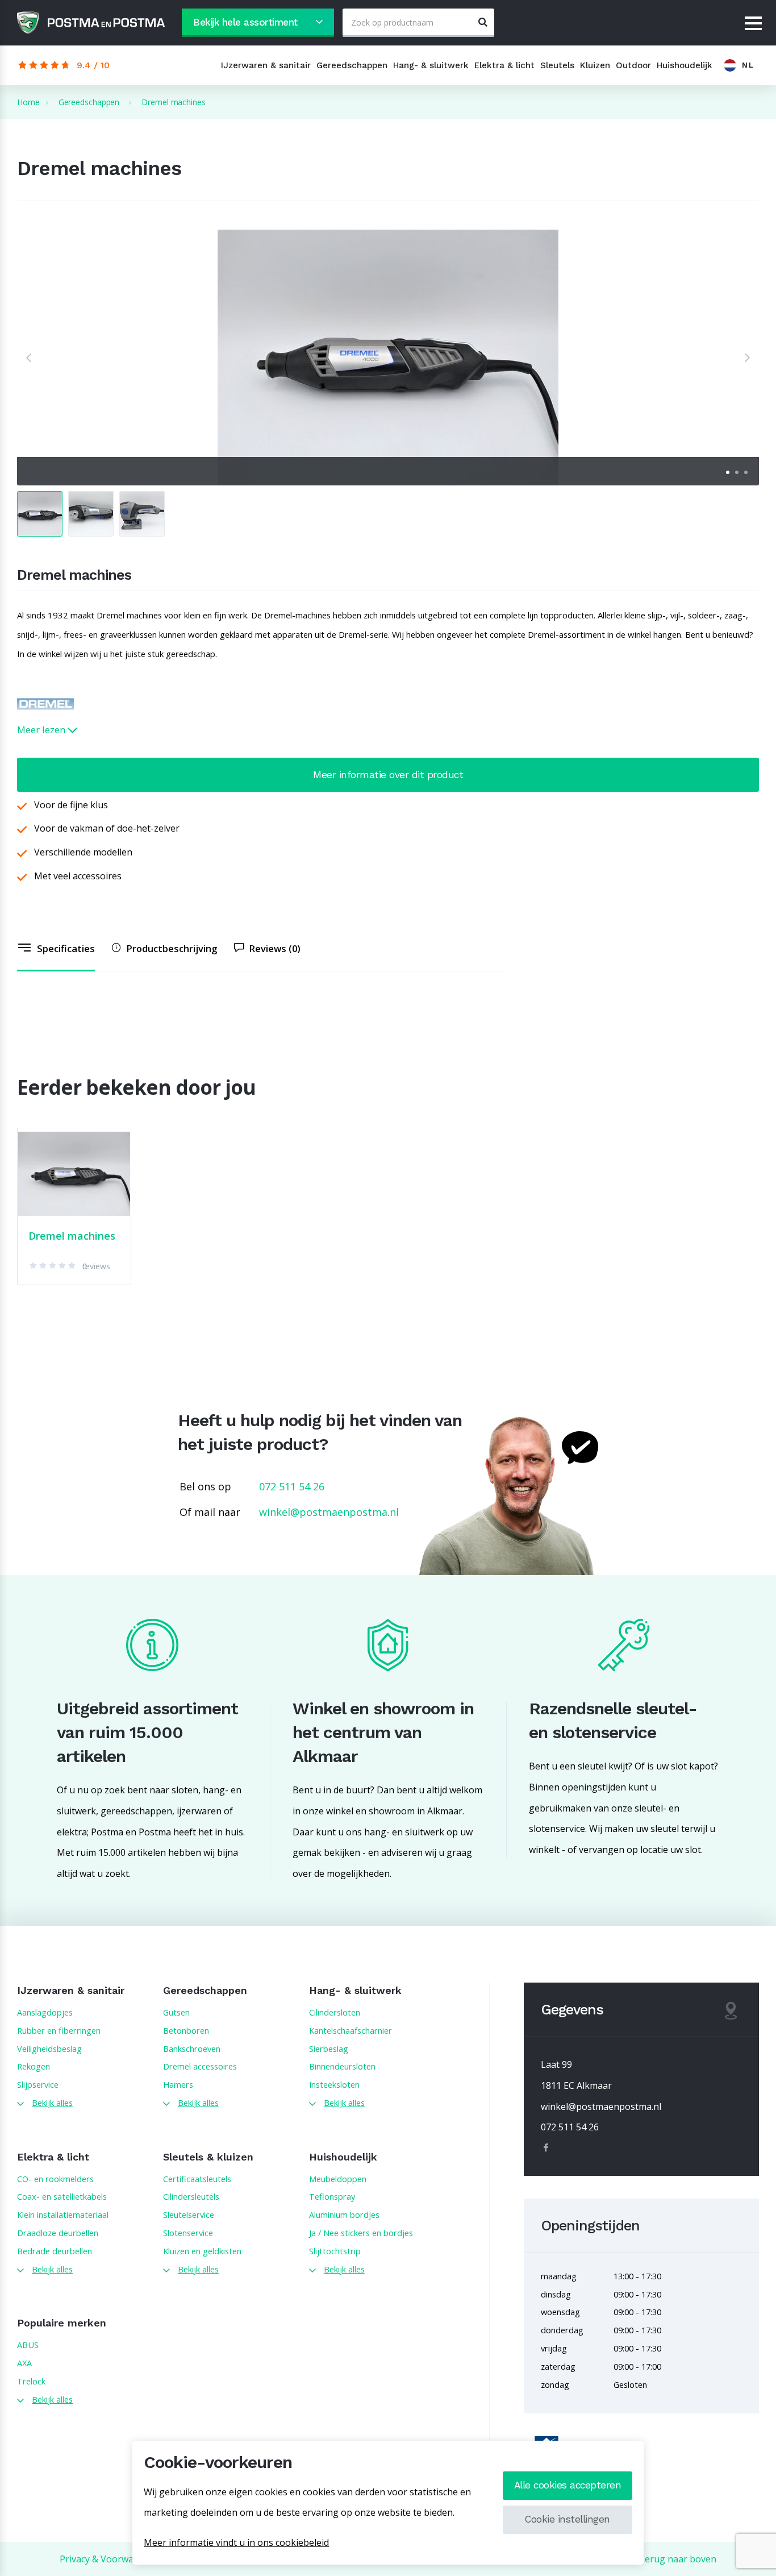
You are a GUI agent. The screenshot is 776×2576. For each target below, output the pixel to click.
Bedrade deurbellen (55, 2251)
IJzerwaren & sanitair (266, 65)
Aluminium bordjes (344, 2214)
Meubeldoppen (338, 2179)
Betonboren (186, 2030)
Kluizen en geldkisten (202, 2251)
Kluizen (595, 65)
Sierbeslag (329, 2049)
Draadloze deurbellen (58, 2233)
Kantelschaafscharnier (351, 2030)
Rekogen (34, 2066)
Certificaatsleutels (197, 2179)
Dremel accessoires (200, 2066)
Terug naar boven (677, 2559)
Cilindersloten (335, 2012)
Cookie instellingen (568, 2519)
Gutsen (176, 2012)
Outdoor (633, 65)
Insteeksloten (334, 2084)
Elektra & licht (504, 65)
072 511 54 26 (292, 1486)
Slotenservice (188, 2233)
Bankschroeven (192, 2049)
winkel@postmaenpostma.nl (329, 1512)
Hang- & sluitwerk (431, 65)
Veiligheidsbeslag (49, 2049)
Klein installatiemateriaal (63, 2214)
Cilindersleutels (191, 2196)
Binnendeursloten (342, 2066)
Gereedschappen (352, 65)
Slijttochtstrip (335, 2251)
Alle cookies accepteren (568, 2485)
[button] (28, 358)
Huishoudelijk (685, 65)
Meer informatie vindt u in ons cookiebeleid (236, 2542)
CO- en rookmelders (55, 2179)
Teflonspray (332, 2196)
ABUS (28, 2345)
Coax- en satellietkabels (62, 2196)
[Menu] (753, 24)
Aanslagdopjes (45, 2012)
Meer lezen (42, 730)
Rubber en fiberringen (59, 2030)
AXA (24, 2363)
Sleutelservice (189, 2214)
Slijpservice (38, 2084)
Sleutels (557, 65)
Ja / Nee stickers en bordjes (361, 2233)
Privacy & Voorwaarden (109, 2559)
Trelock (31, 2381)
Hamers (178, 2084)
